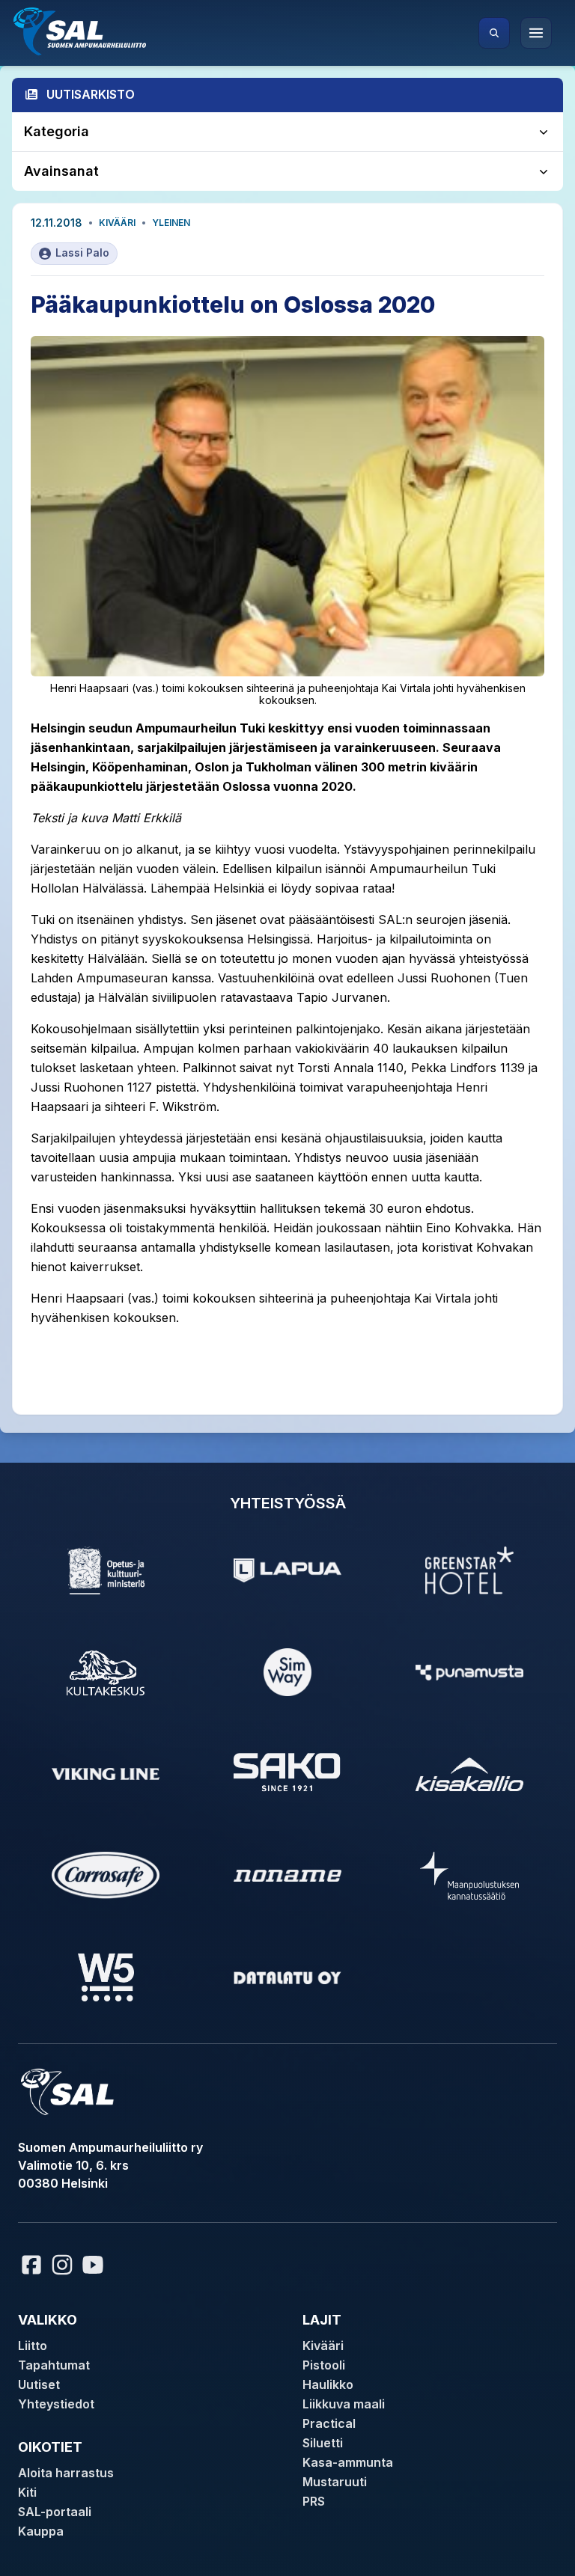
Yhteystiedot (56, 2404)
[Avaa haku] (494, 33)
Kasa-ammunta (348, 2462)
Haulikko (328, 2384)
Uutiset (39, 2384)
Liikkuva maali (344, 2404)
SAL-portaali (55, 2512)
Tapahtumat (54, 2365)
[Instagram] (62, 2265)
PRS (314, 2501)
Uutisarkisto (91, 94)
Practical (329, 2423)
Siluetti (323, 2443)
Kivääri (117, 223)
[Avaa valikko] (536, 33)
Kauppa (41, 2531)
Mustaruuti (335, 2482)
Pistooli (324, 2365)
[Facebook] (31, 2265)
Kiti (27, 2492)
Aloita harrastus (66, 2473)
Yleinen (171, 223)
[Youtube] (95, 2265)
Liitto (33, 2346)
